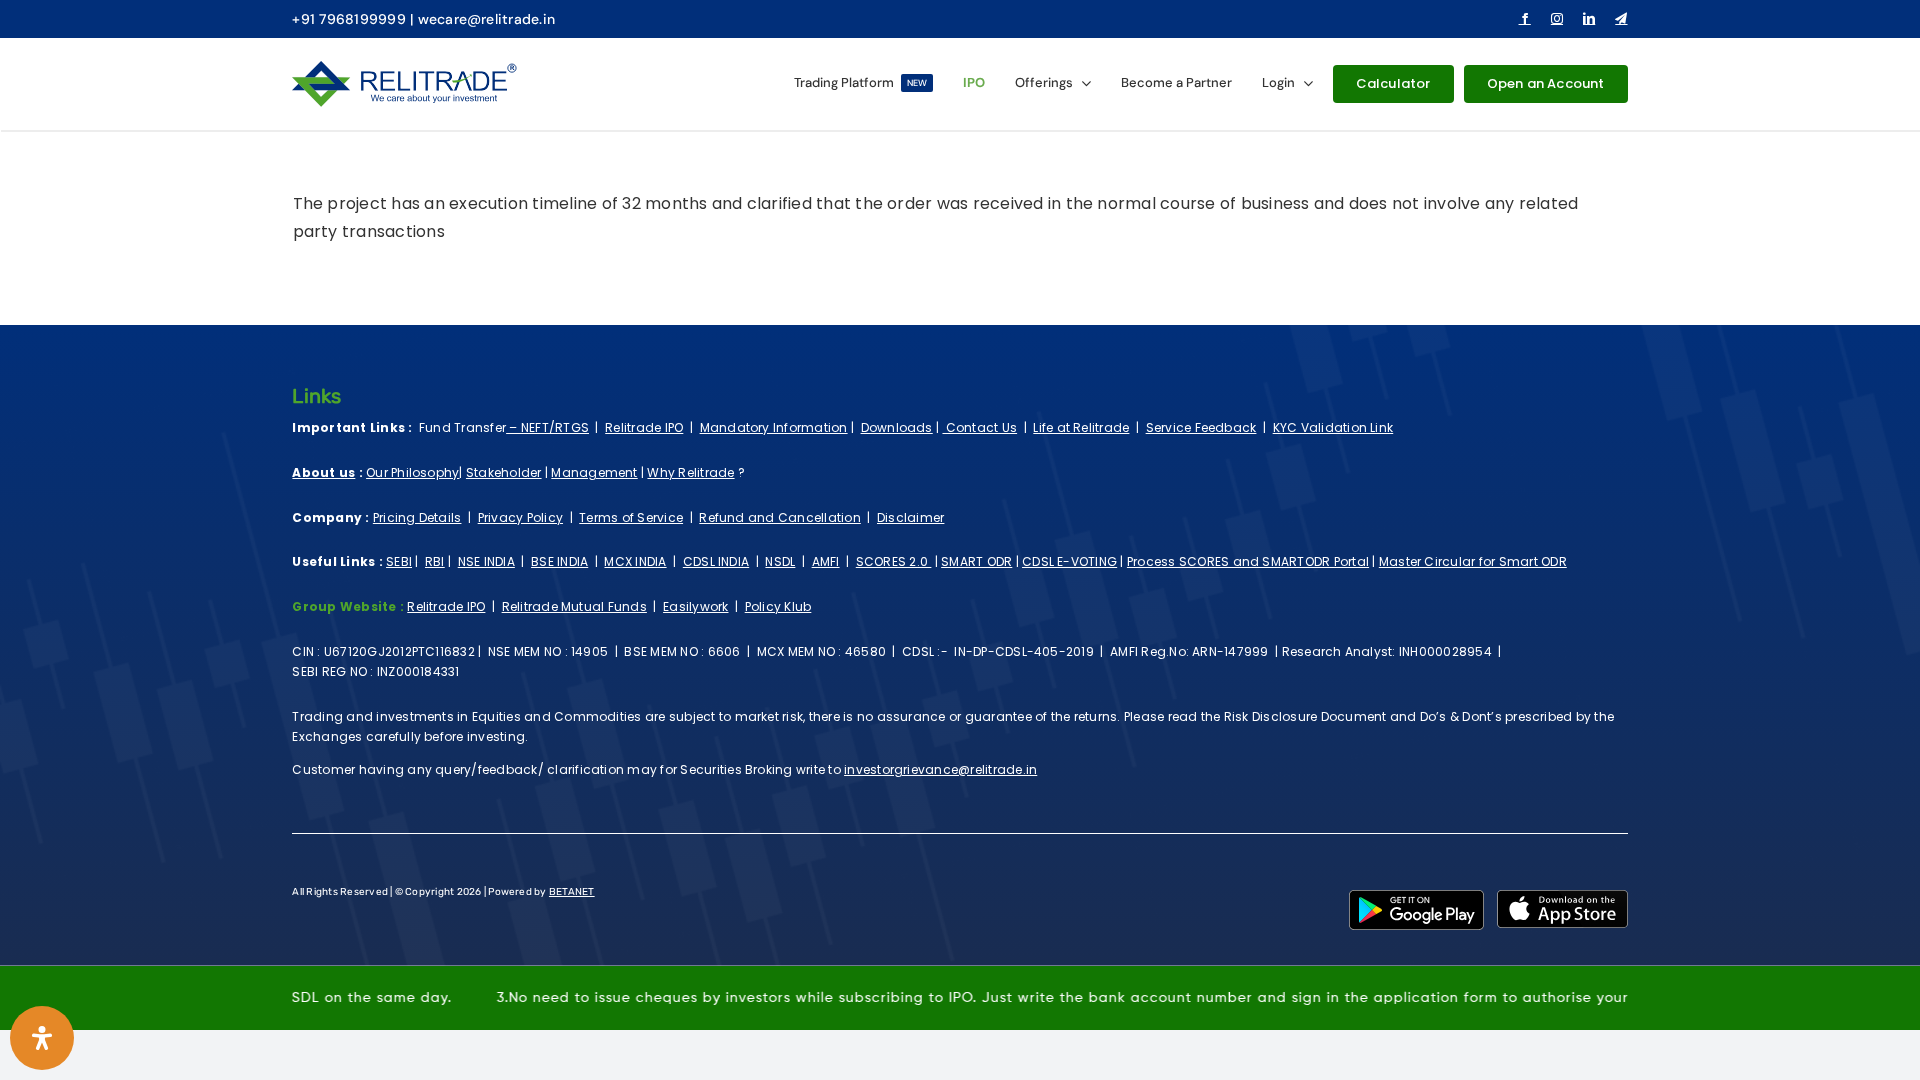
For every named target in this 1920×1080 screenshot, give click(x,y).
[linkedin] (1589, 19)
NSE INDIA (486, 561)
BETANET (572, 892)
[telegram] (1621, 19)
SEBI (399, 561)
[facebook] (1525, 19)
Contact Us (979, 427)
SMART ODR (976, 561)
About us (323, 472)
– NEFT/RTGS (547, 427)
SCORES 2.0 (894, 561)
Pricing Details (417, 517)
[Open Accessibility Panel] (42, 1038)
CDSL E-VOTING (1069, 561)
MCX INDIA (635, 561)
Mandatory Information (774, 427)
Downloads (897, 427)
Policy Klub (778, 606)
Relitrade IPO (644, 427)
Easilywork (695, 606)
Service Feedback (1201, 427)
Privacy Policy (520, 517)
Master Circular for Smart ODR (1473, 561)
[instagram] (1557, 19)
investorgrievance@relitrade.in (940, 769)
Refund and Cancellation (780, 517)
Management (594, 472)
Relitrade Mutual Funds (574, 606)
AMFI (826, 561)
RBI (435, 561)
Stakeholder (504, 472)
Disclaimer (910, 517)
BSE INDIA (559, 561)
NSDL (780, 561)
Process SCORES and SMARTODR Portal (1248, 561)
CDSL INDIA (716, 561)
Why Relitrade (690, 472)
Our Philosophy (412, 472)
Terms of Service (631, 517)
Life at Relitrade (1081, 427)
